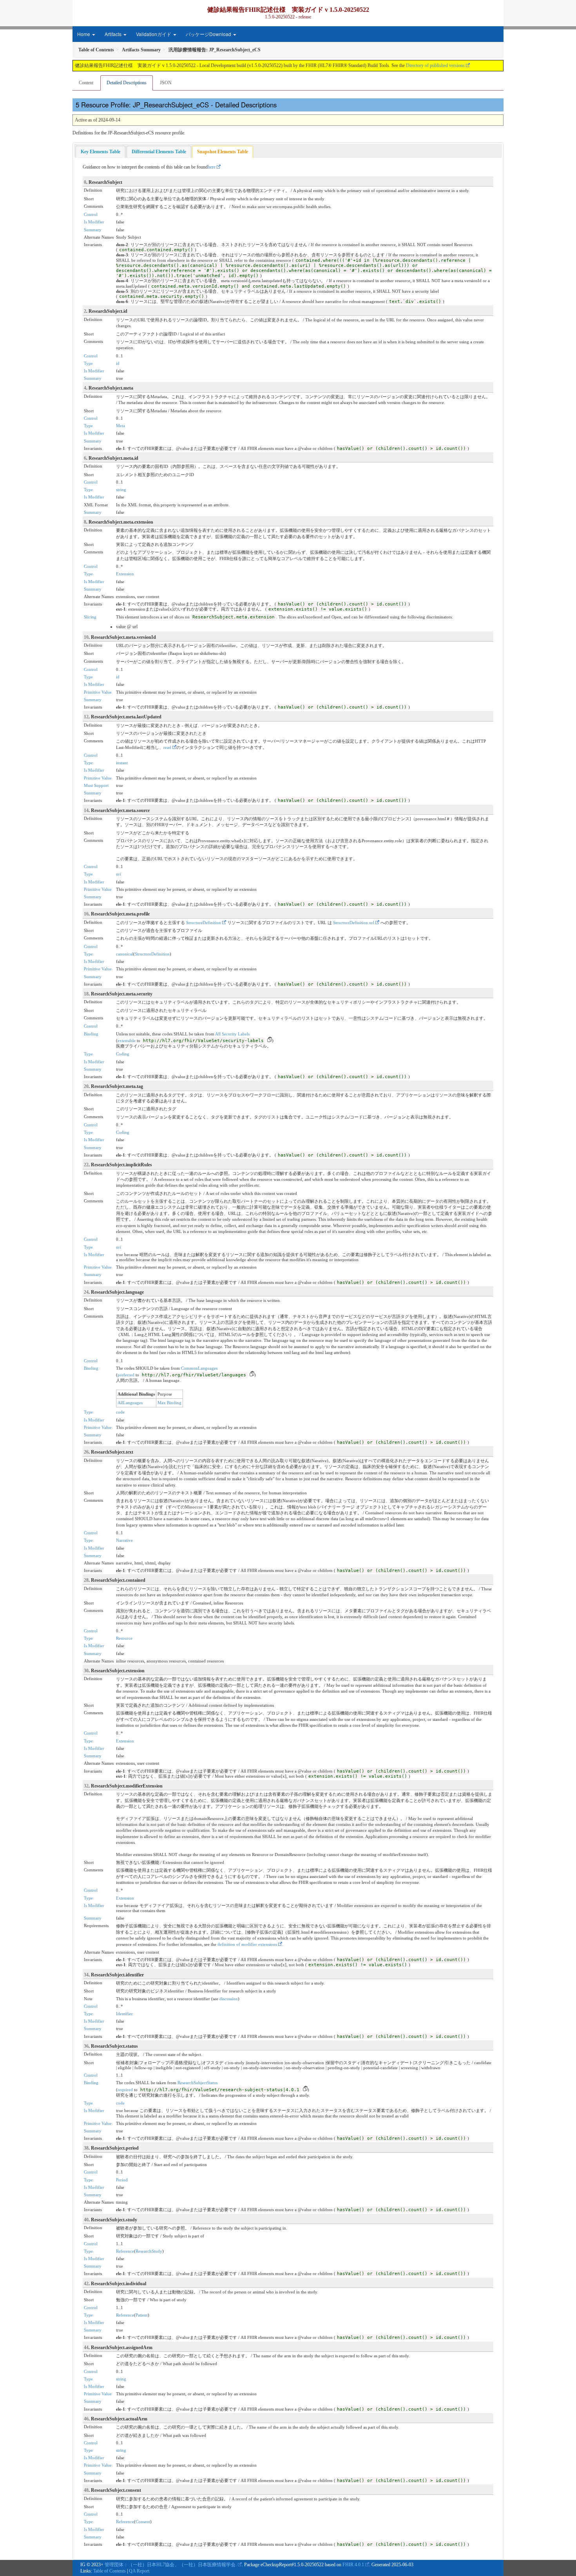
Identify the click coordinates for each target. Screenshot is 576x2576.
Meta (120, 426)
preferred (126, 1375)
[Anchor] (280, 104)
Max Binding (169, 1403)
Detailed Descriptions (127, 83)
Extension (125, 574)
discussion (229, 1999)
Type (88, 363)
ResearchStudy (149, 2251)
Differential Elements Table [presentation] (159, 152)
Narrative (124, 1540)
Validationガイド (154, 34)
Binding (91, 1034)
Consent (143, 2522)
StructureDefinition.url (354, 923)
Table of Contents (110, 2571)
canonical (125, 954)
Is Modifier (94, 222)
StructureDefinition (204, 923)
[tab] (101, 152)
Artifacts (114, 34)
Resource (124, 1638)
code (120, 1412)
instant (122, 763)
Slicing (90, 617)
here (212, 167)
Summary (93, 230)
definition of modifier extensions (247, 1944)
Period (122, 2180)
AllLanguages (130, 1403)
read (167, 747)
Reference (125, 2251)
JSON (166, 83)
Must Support (96, 785)
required (125, 2090)
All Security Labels (232, 1034)
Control (91, 214)
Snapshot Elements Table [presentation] (223, 152)
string (121, 489)
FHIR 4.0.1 (353, 2565)
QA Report (139, 2571)
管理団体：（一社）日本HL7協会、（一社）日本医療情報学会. (171, 2565)
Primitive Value (98, 692)
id (118, 363)
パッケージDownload (209, 34)
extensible (127, 1041)
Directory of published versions (435, 65)
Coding (123, 1054)
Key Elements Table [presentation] (101, 152)
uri (119, 874)
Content (86, 83)
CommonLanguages (199, 1368)
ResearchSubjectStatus (197, 2083)
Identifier (124, 2014)
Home (84, 34)
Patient (142, 2315)
